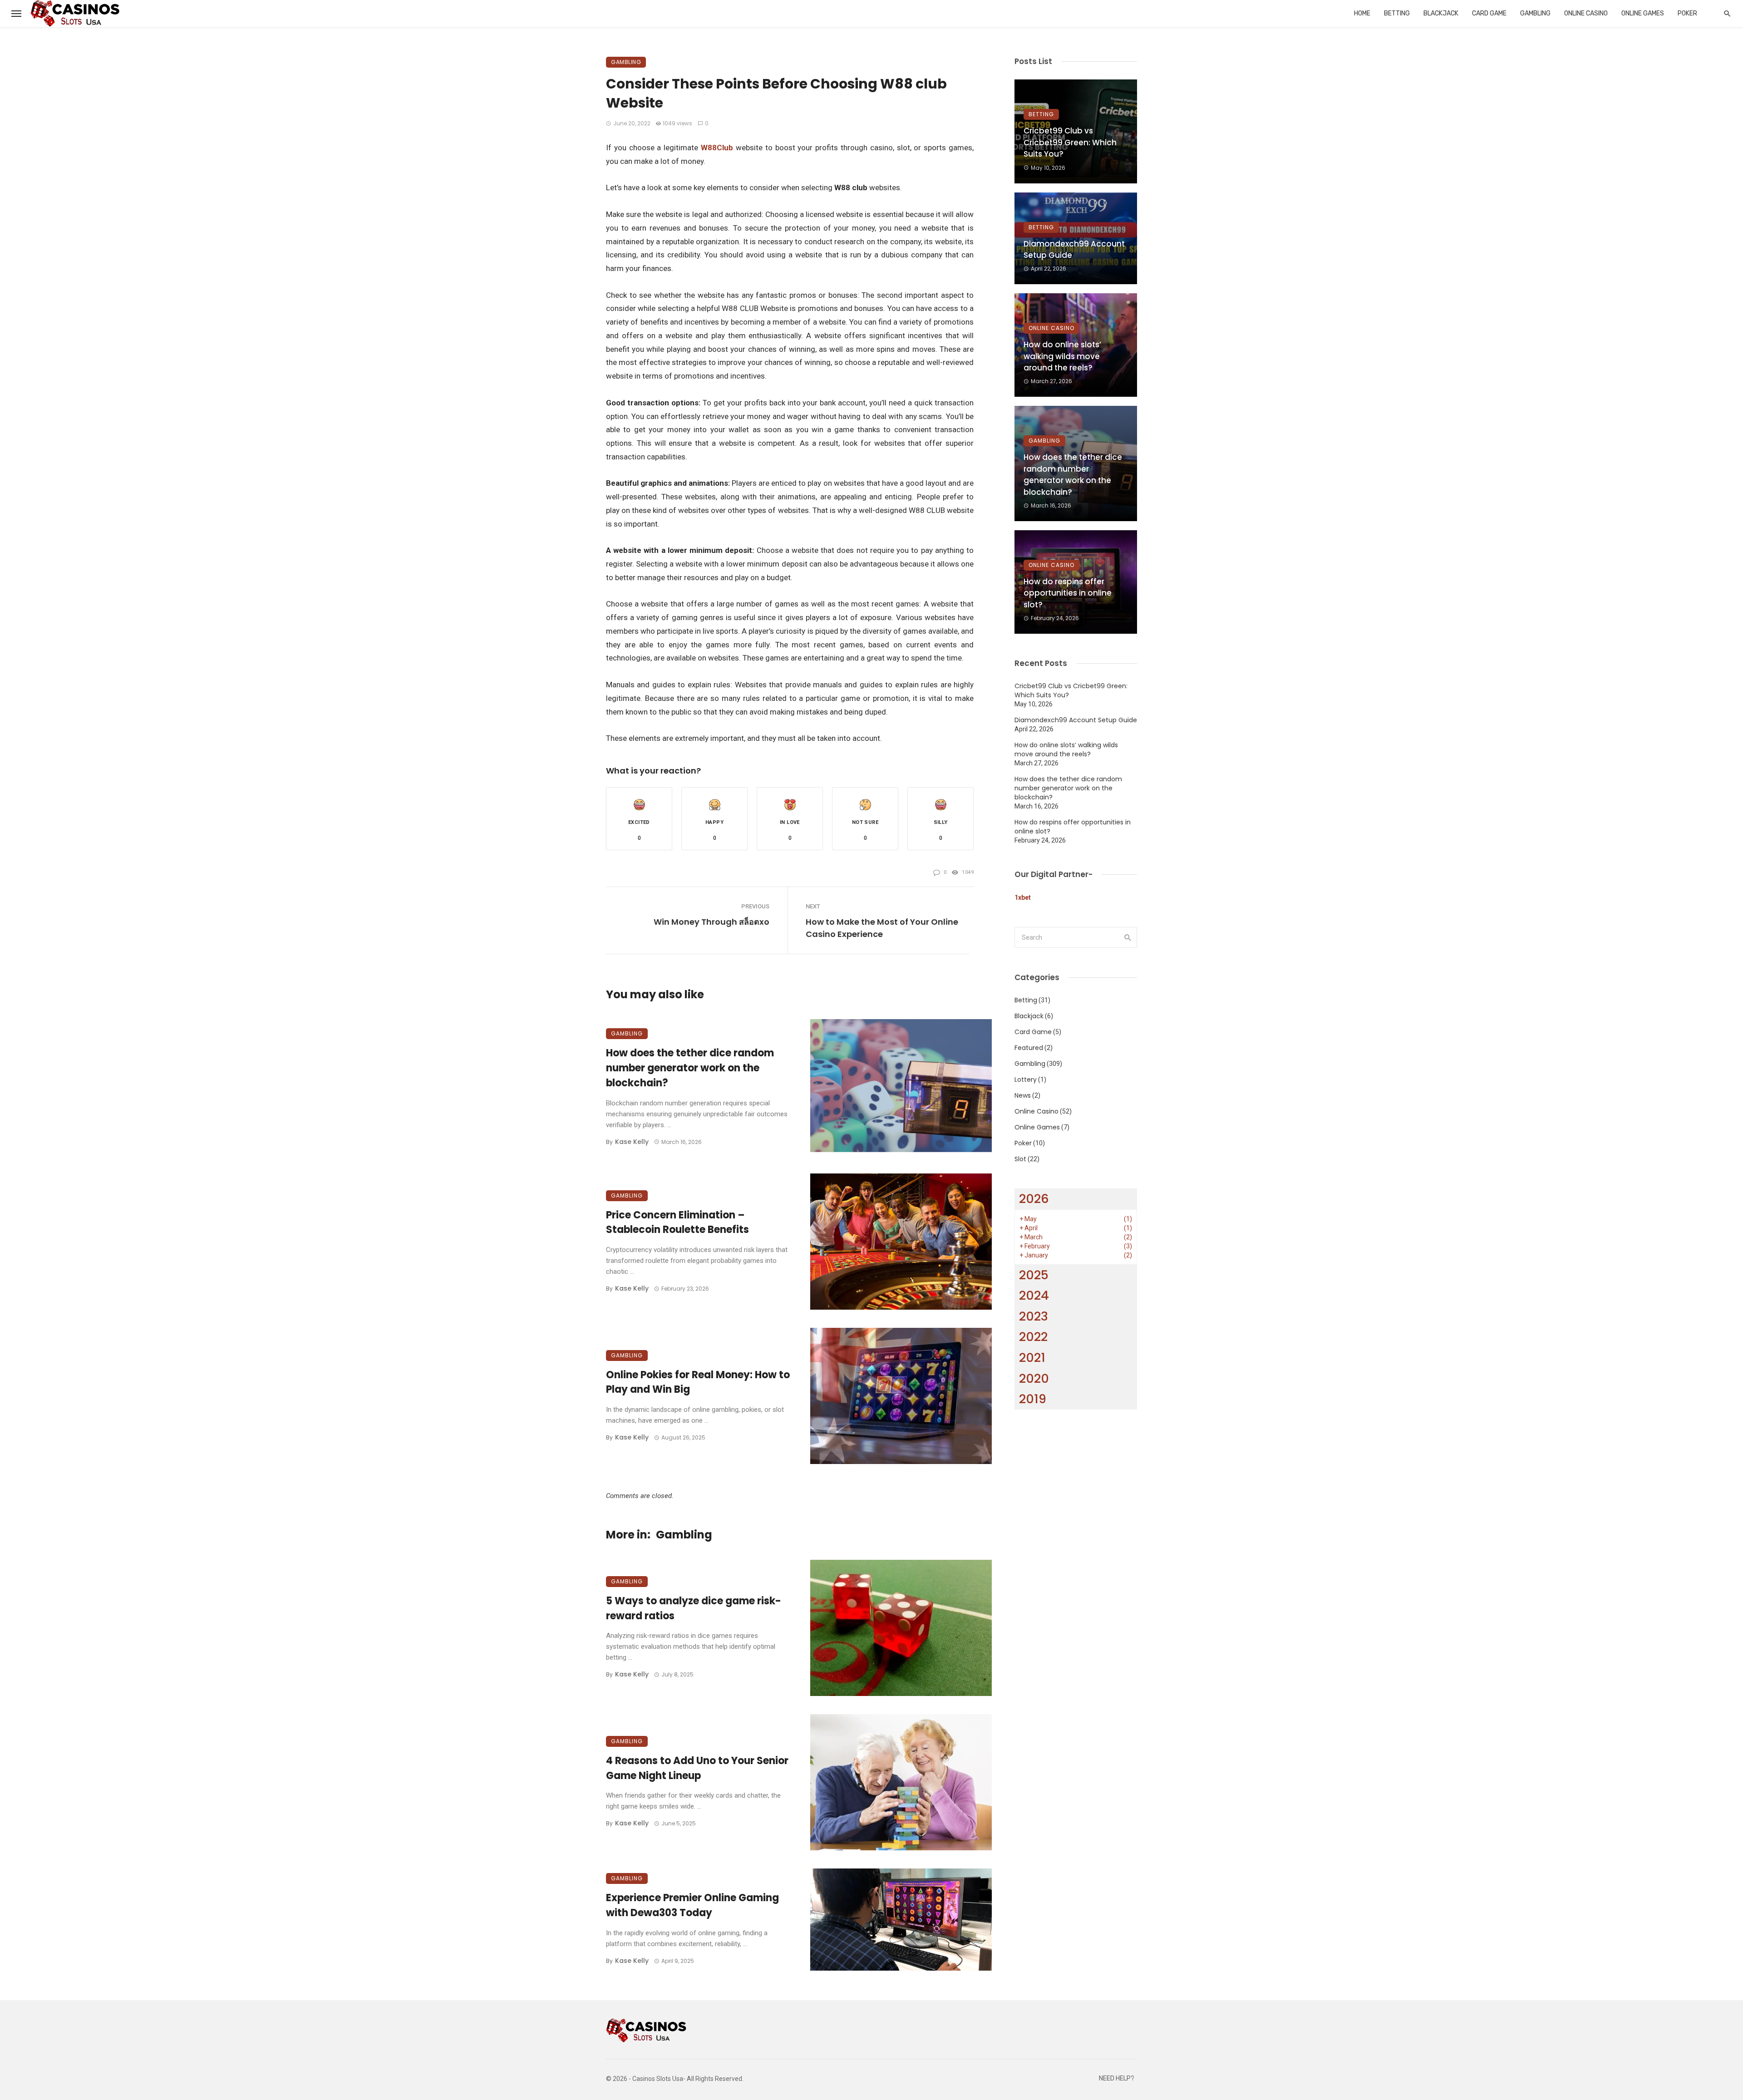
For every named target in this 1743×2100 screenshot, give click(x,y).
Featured (1029, 1048)
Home (1362, 13)
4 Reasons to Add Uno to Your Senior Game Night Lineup (697, 1768)
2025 (1034, 1275)
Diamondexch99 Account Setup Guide (1074, 250)
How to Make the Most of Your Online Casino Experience (882, 928)
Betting (1397, 13)
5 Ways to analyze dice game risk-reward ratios (694, 1608)
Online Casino (1586, 13)
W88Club (717, 148)
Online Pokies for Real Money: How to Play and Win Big (698, 1382)
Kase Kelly (632, 1142)
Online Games (1643, 13)
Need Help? (1117, 2078)
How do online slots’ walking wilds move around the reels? (1062, 356)
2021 (1032, 1358)
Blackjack (1441, 13)
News (1023, 1095)
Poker (1687, 13)
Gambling (1535, 13)
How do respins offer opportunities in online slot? (1068, 593)
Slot (1020, 1159)
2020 (1034, 1378)
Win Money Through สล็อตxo (711, 922)
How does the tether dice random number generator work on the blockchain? (690, 1068)
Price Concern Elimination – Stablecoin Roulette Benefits (677, 1223)
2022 (1033, 1337)
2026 (1034, 1199)
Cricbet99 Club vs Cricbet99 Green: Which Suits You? (1070, 142)
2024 (1034, 1295)
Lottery (1026, 1080)
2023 (1034, 1316)
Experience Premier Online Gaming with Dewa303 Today (692, 1905)
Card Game (1489, 13)
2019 (1033, 1399)
